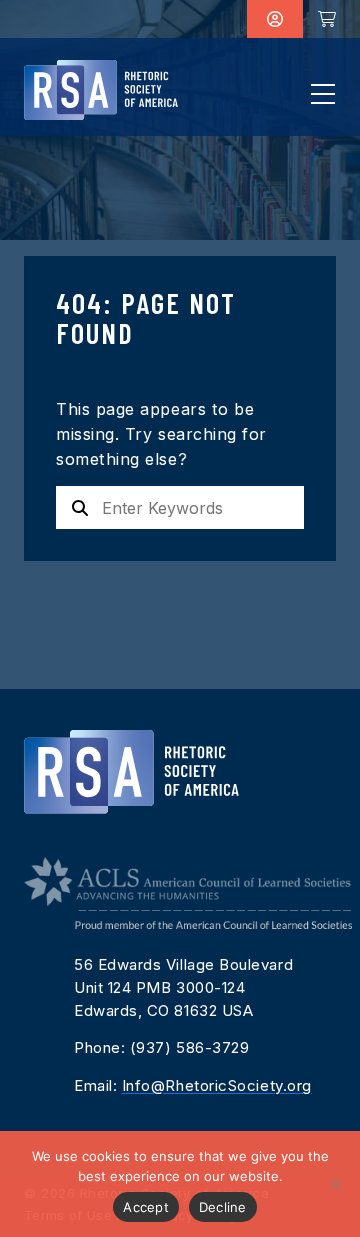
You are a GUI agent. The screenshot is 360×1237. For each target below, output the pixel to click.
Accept (146, 1207)
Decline (223, 1207)
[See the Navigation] (323, 94)
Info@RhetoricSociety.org (217, 1085)
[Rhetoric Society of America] (101, 90)
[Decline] (335, 1184)
